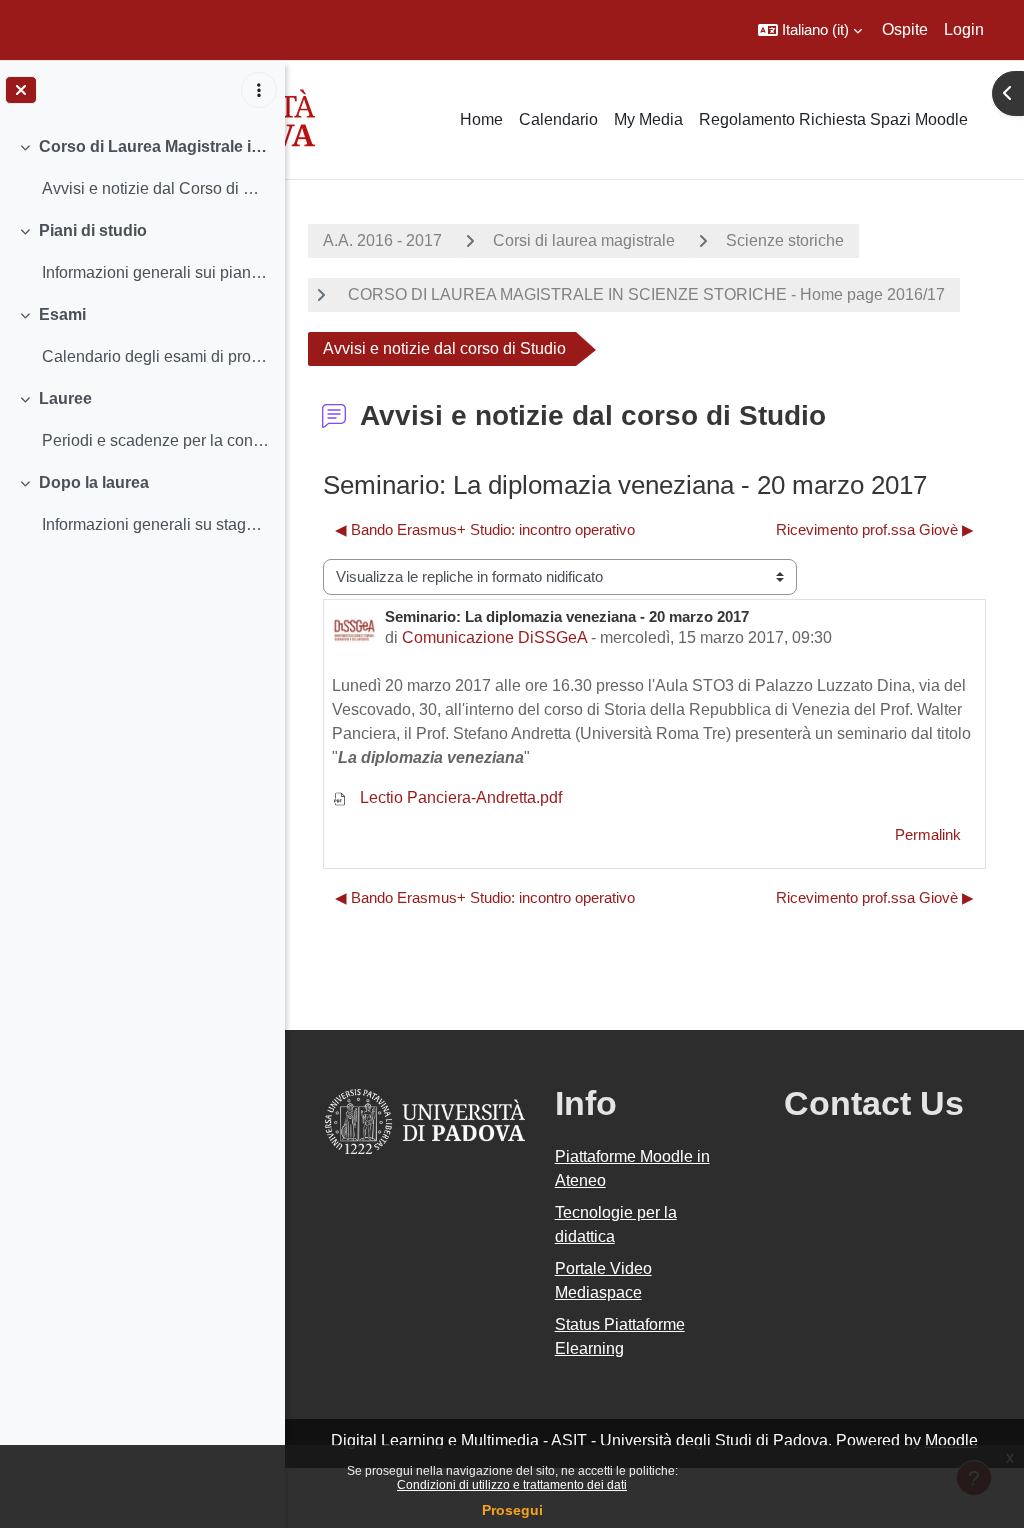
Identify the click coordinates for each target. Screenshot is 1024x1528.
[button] (810, 30)
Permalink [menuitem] (928, 834)
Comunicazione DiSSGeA (494, 637)
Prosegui (512, 1510)
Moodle (951, 1440)
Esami (62, 314)
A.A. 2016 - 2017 (382, 240)
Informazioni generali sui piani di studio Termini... (155, 272)
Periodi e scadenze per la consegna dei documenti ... (155, 440)
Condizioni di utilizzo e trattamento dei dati (512, 1485)
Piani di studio (93, 230)
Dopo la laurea (94, 482)
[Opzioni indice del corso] (259, 90)
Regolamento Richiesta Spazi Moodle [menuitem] (833, 119)
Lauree (65, 398)
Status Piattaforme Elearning (620, 1336)
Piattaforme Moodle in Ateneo (632, 1168)
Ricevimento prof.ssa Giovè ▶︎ (875, 529)
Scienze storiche (785, 240)
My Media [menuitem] (648, 119)
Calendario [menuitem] (558, 119)
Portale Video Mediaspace (603, 1280)
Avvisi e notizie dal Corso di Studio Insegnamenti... (155, 188)
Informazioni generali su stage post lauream (155, 524)
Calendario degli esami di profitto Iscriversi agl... (155, 356)
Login (964, 29)
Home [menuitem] (481, 119)
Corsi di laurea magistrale (584, 240)
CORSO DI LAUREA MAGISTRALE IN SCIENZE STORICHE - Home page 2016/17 (644, 294)
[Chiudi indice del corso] (21, 90)
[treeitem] (142, 168)
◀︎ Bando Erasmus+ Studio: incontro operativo (485, 529)
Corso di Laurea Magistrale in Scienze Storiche (154, 146)
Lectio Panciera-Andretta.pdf (459, 797)
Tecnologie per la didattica (616, 1224)
